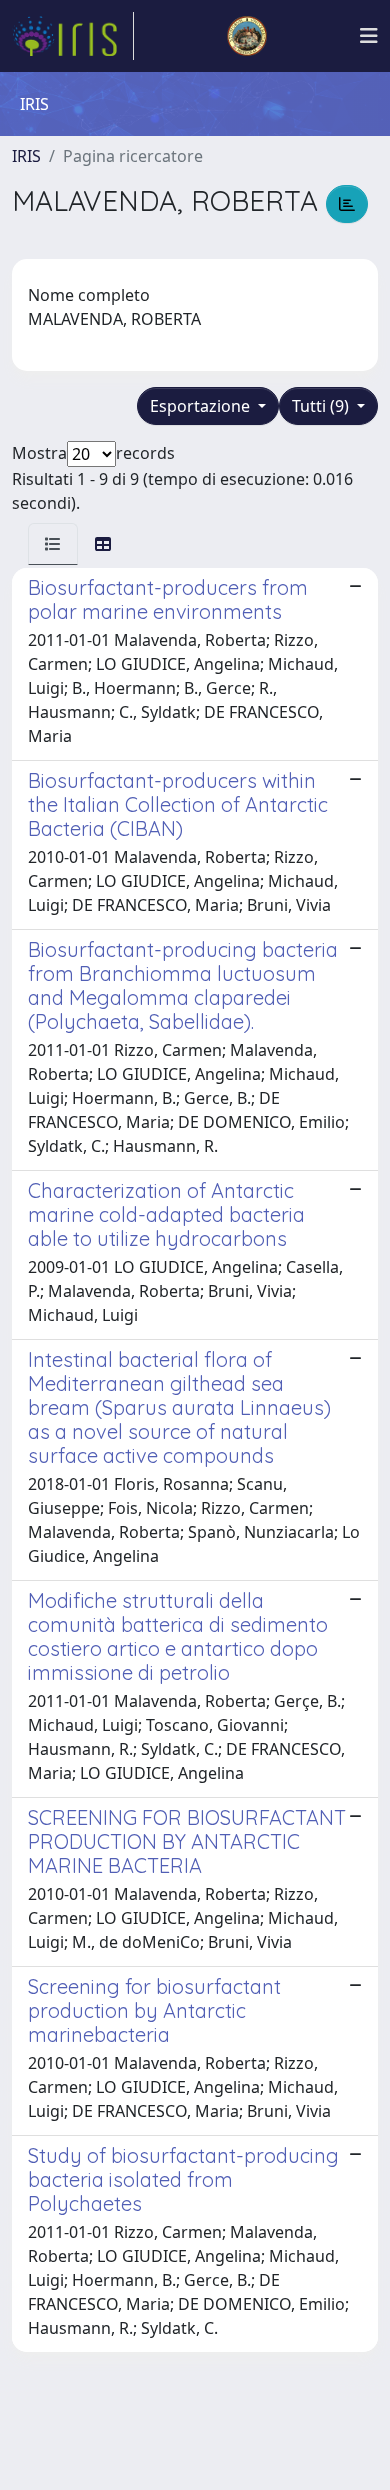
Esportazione (202, 406)
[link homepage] (73, 36)
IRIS (26, 156)
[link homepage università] (247, 36)
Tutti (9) (322, 406)
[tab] (53, 544)
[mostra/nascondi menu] (369, 36)
